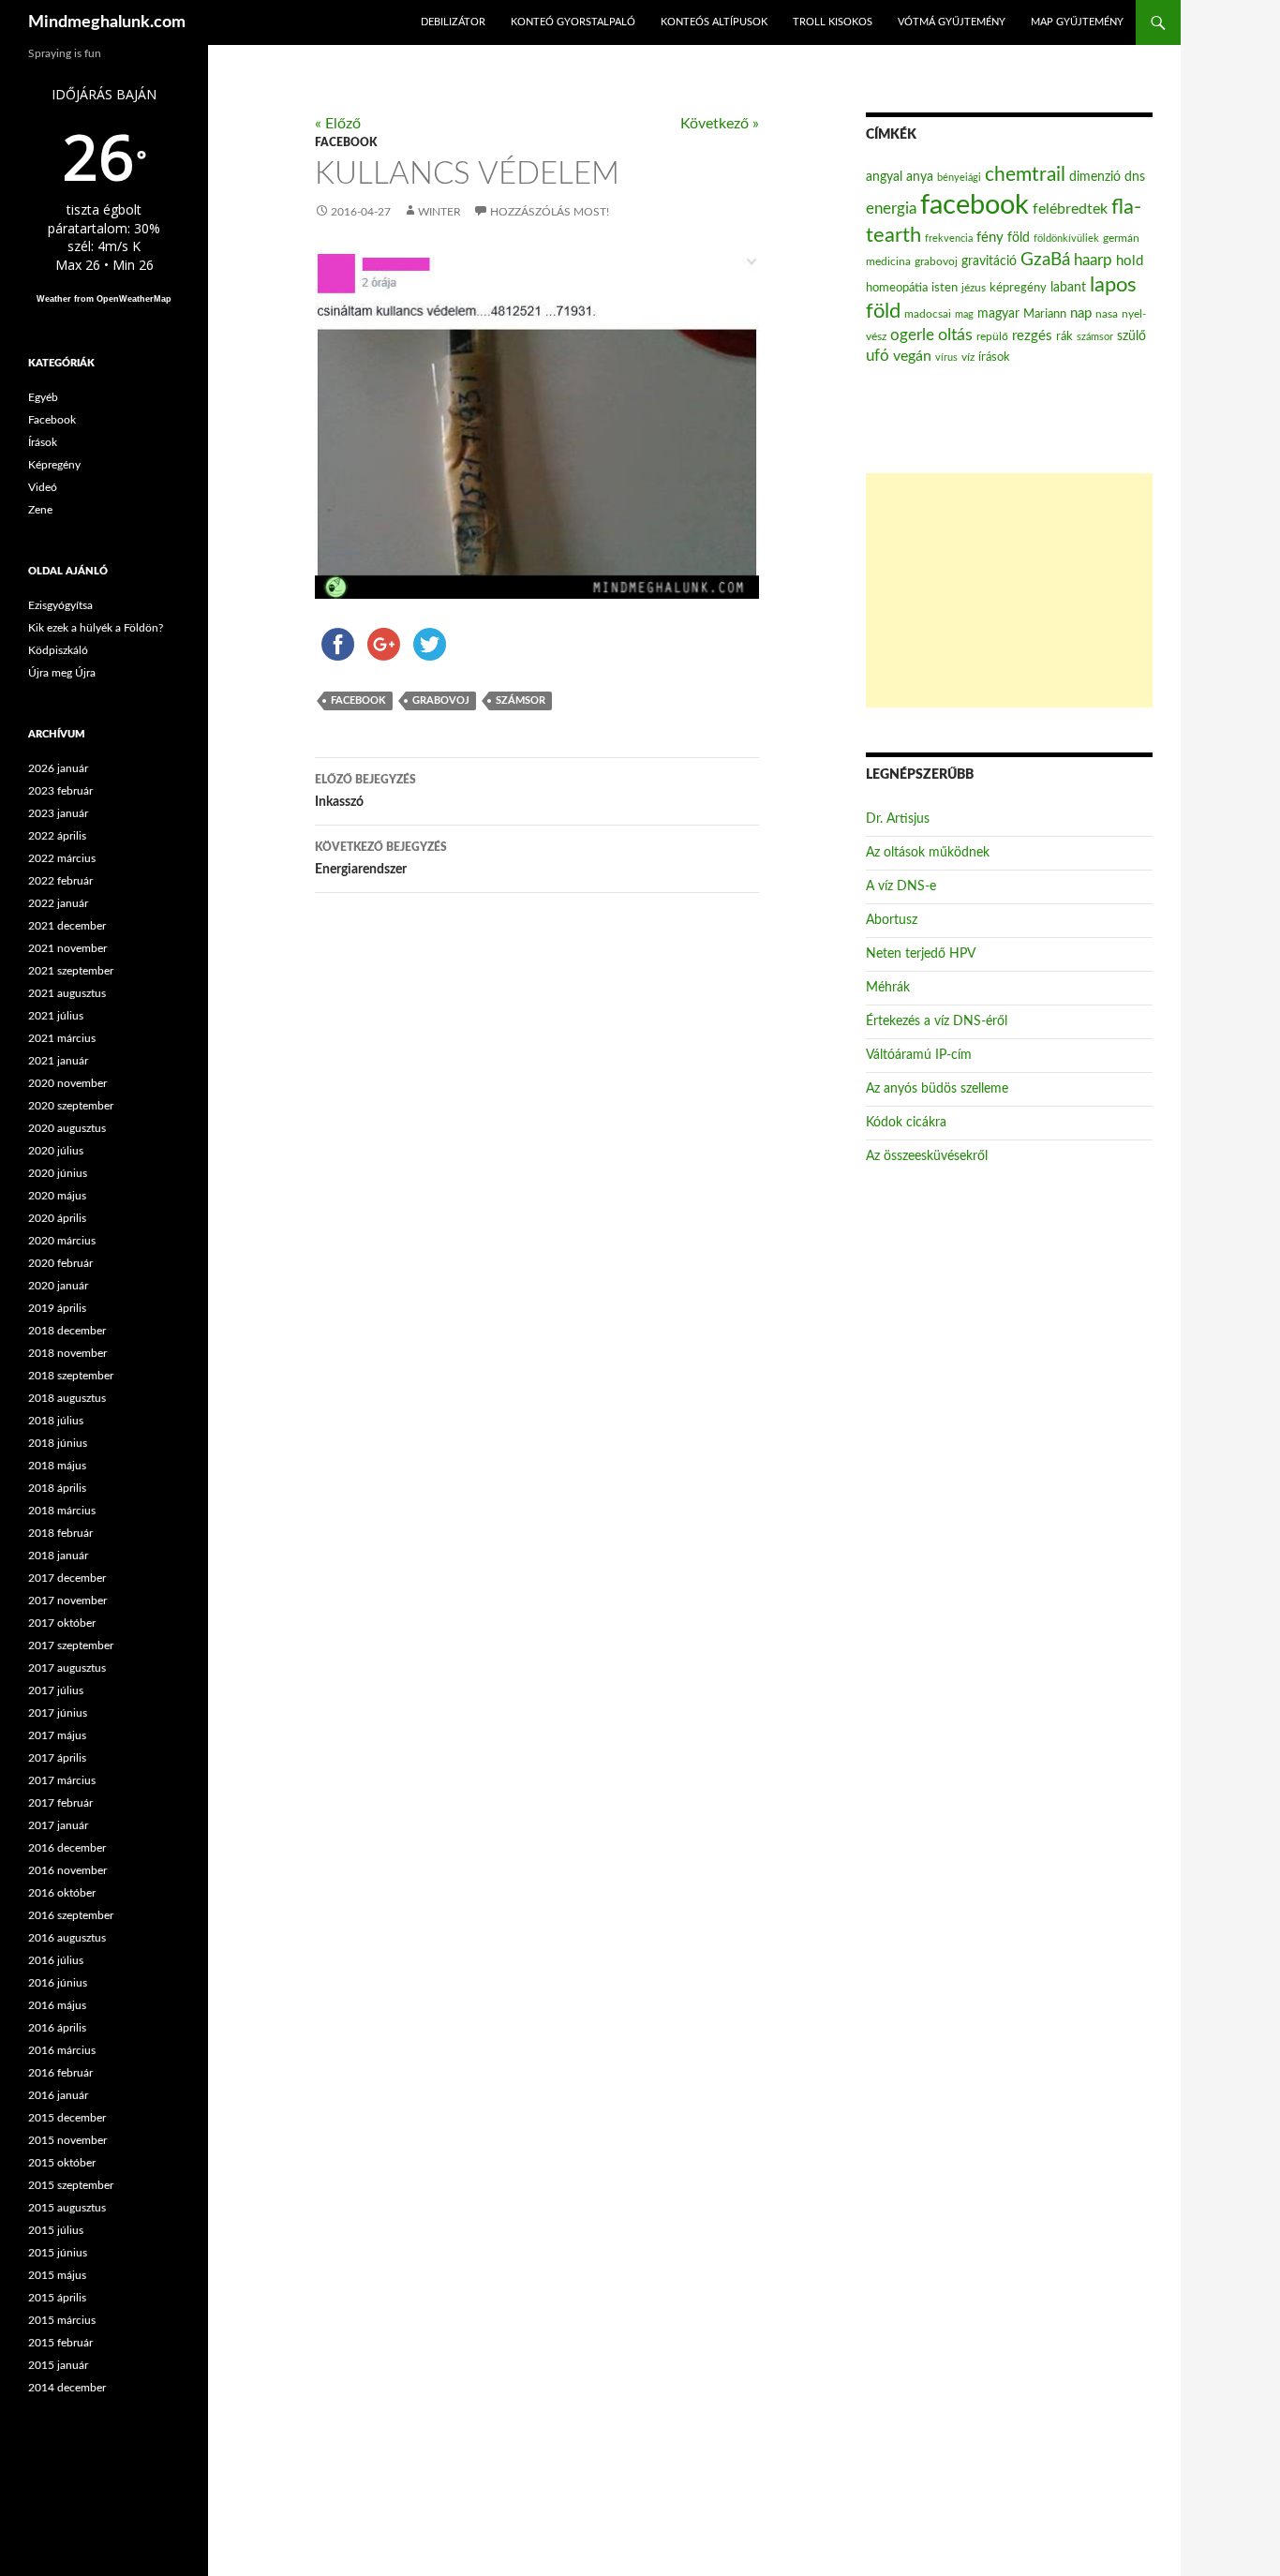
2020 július (56, 1151)
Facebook (346, 142)
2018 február (60, 1533)
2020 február (60, 1263)
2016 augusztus (67, 1938)
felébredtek (1070, 209)
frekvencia (949, 238)
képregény (1018, 288)
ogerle (912, 335)
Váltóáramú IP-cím (919, 1055)
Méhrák (888, 988)
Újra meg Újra (62, 673)
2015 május (57, 2275)
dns (1135, 177)
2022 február (60, 881)
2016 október (62, 1893)
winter (439, 212)
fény (990, 238)
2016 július (56, 1960)
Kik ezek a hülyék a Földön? (96, 628)
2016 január (58, 2095)
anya (920, 177)
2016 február (60, 2073)
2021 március (62, 1038)
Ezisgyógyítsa (60, 605)
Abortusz (892, 920)
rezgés (1032, 336)
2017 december (67, 1578)
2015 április (57, 2298)
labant (1068, 287)
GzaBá (1045, 260)
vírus (946, 357)
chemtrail (1025, 175)
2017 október (62, 1623)
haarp (1093, 260)
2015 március (62, 2320)
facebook (358, 700)
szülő (1131, 336)
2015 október (62, 2163)
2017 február (60, 1803)
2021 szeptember (71, 971)
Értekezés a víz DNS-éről (937, 1021)
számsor (521, 700)
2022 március (62, 858)
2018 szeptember (71, 1376)
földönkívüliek (1066, 238)
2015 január (58, 2365)
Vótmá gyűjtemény (952, 22)
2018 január (58, 1556)
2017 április (57, 1758)
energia (891, 209)
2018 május (57, 1466)
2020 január (58, 1286)
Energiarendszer (381, 859)
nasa (1107, 314)
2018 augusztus (67, 1398)
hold (1130, 261)
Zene (40, 510)
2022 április (57, 836)
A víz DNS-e (901, 886)
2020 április (57, 1218)
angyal (884, 177)
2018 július (56, 1421)
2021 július (56, 1016)
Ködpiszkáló (58, 650)
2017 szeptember (71, 1645)
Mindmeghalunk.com (107, 22)
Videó (43, 487)
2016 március (62, 2050)
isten (945, 288)
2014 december (67, 2388)
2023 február (60, 791)
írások (994, 357)
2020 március (62, 1241)
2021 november (67, 948)
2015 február (60, 2343)
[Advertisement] (1009, 590)
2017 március (62, 1780)
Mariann (1045, 314)
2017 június (58, 1713)
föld (1019, 238)
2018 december (67, 1331)
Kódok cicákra (906, 1123)
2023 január (58, 813)
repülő (992, 336)
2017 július (56, 1690)
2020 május (57, 1196)
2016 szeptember (71, 1915)
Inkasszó (365, 791)
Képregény (54, 465)
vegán (912, 356)
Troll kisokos (833, 22)
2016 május (57, 2005)
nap (1081, 313)
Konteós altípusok (714, 22)
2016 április (57, 2028)
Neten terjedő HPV (921, 954)
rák (1064, 337)
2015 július (56, 2230)
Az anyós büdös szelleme (937, 1089)
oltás (955, 335)
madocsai (928, 314)
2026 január (58, 768)
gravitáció (989, 261)
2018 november (67, 1353)
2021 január (58, 1061)
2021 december (67, 926)
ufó (878, 356)
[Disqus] (523, 1201)
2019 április (57, 1308)
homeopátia (897, 288)
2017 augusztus (67, 1668)
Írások (43, 442)
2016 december (67, 1848)
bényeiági (959, 178)
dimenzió (1095, 177)
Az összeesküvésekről (927, 1156)
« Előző (338, 124)
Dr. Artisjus (898, 819)
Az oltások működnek (928, 853)
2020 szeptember (71, 1106)
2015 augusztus (67, 2208)
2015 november (67, 2140)
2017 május (57, 1735)
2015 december (67, 2118)
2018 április (57, 1488)
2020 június (58, 1173)
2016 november (67, 1870)
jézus (974, 288)
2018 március (62, 1511)
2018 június (58, 1443)
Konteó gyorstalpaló (573, 22)
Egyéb (43, 397)
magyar (998, 314)
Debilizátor (453, 22)
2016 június (58, 1983)
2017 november (67, 1601)
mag (964, 314)
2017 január (58, 1825)
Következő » (720, 124)
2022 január (58, 903)
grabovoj (441, 700)
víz (968, 357)
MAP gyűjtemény (1077, 22)
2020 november (67, 1083)
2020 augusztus (67, 1128)
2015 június (58, 2253)
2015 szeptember (71, 2185)
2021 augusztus (67, 993)
